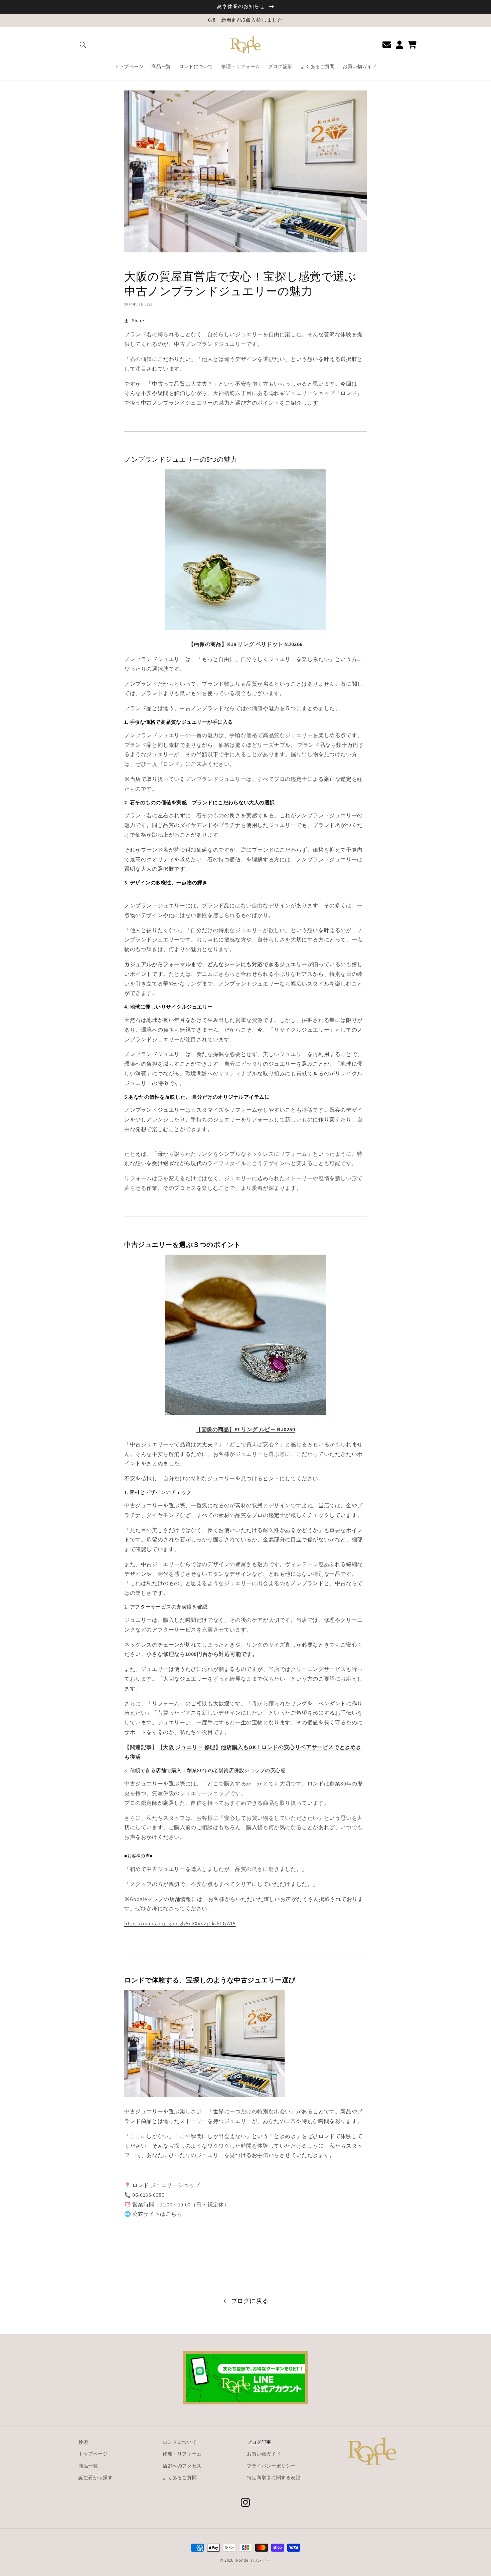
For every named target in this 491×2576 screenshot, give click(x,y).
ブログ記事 (259, 2442)
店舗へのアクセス (182, 2466)
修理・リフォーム (182, 2454)
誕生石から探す (96, 2478)
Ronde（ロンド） (254, 2560)
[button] (83, 45)
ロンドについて (180, 2442)
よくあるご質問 (180, 2478)
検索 (83, 2442)
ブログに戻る (250, 2301)
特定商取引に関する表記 (274, 2478)
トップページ (93, 2454)
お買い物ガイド (264, 2454)
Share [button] (138, 320)
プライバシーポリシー (271, 2466)
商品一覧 (88, 2466)
